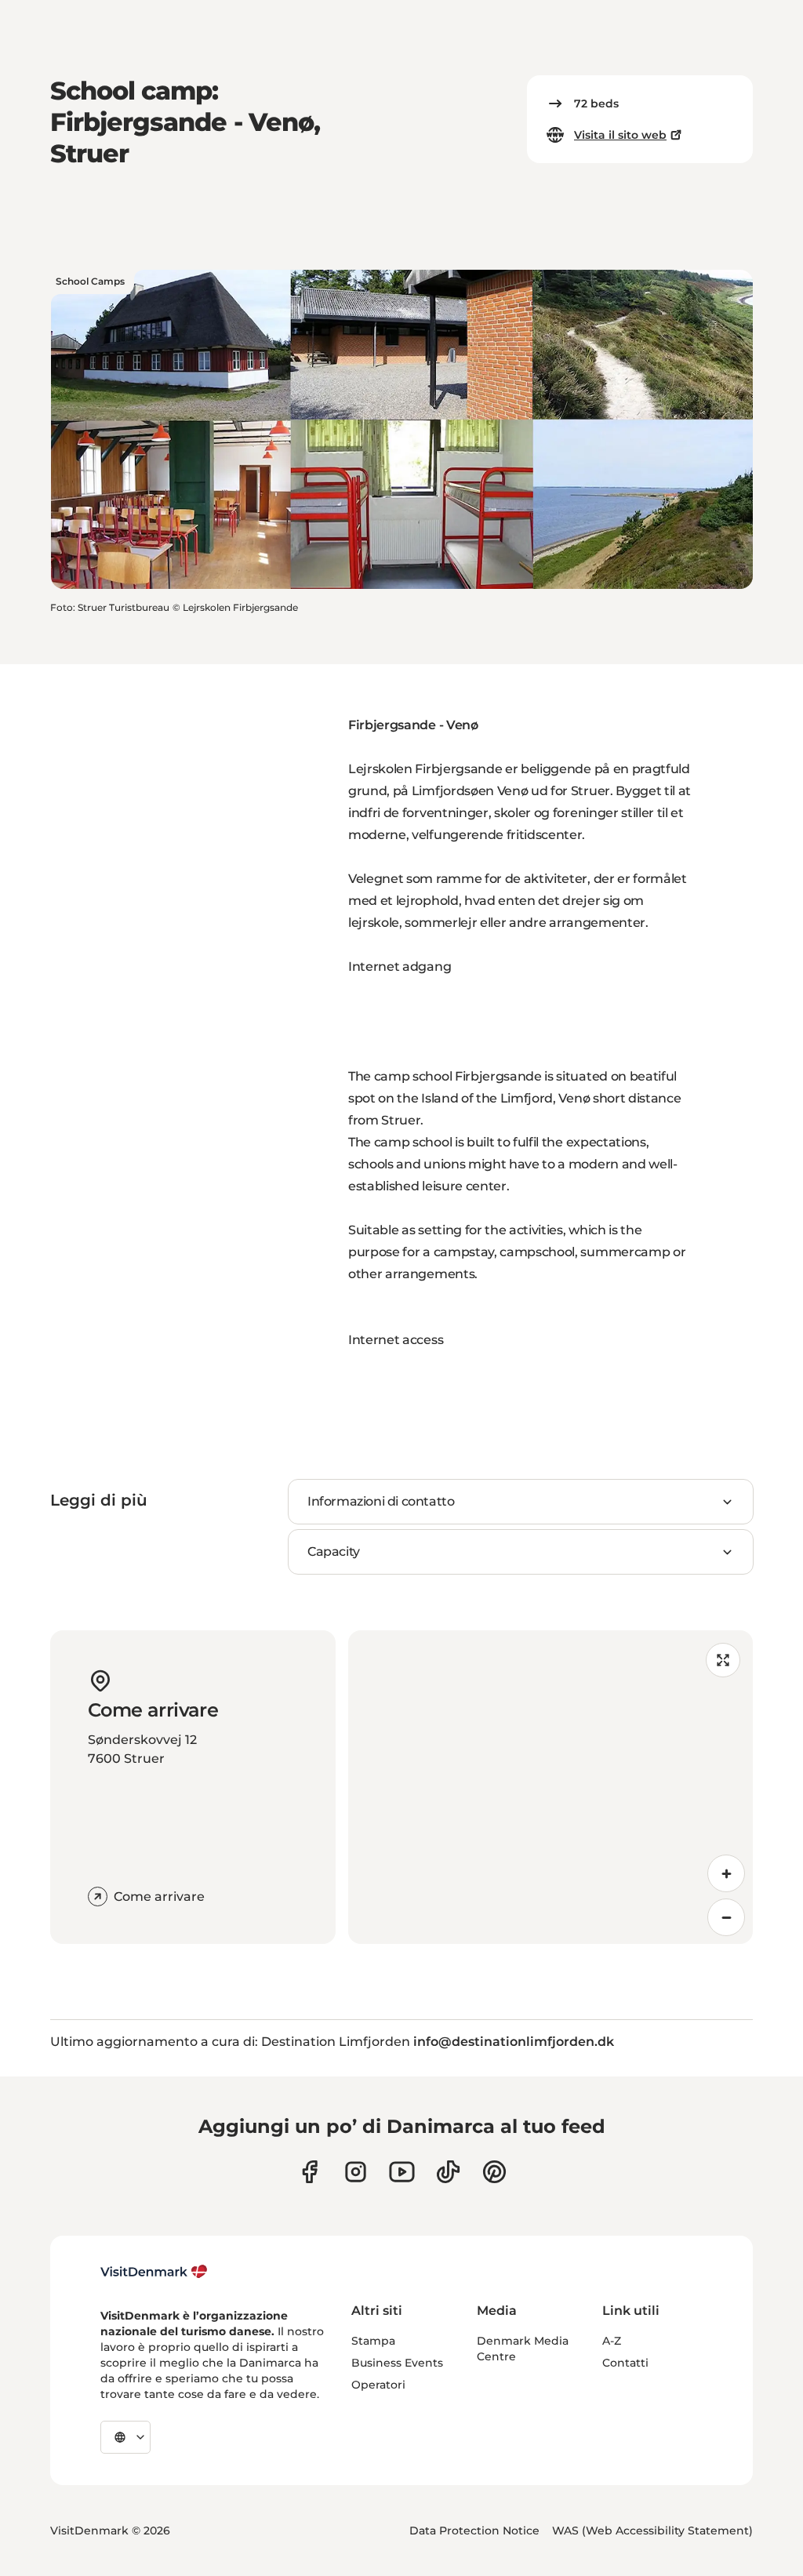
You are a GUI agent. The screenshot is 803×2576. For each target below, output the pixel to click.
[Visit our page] (356, 2172)
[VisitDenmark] (154, 2272)
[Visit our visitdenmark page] (402, 2172)
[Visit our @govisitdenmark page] (448, 2172)
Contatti (625, 2363)
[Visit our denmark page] (309, 2172)
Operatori (378, 2385)
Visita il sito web (620, 135)
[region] (550, 1787)
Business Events (397, 2363)
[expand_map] (723, 1660)
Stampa (373, 2341)
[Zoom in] (726, 1873)
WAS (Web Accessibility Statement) (652, 2531)
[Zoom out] (726, 1917)
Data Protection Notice (474, 2531)
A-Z (612, 2341)
